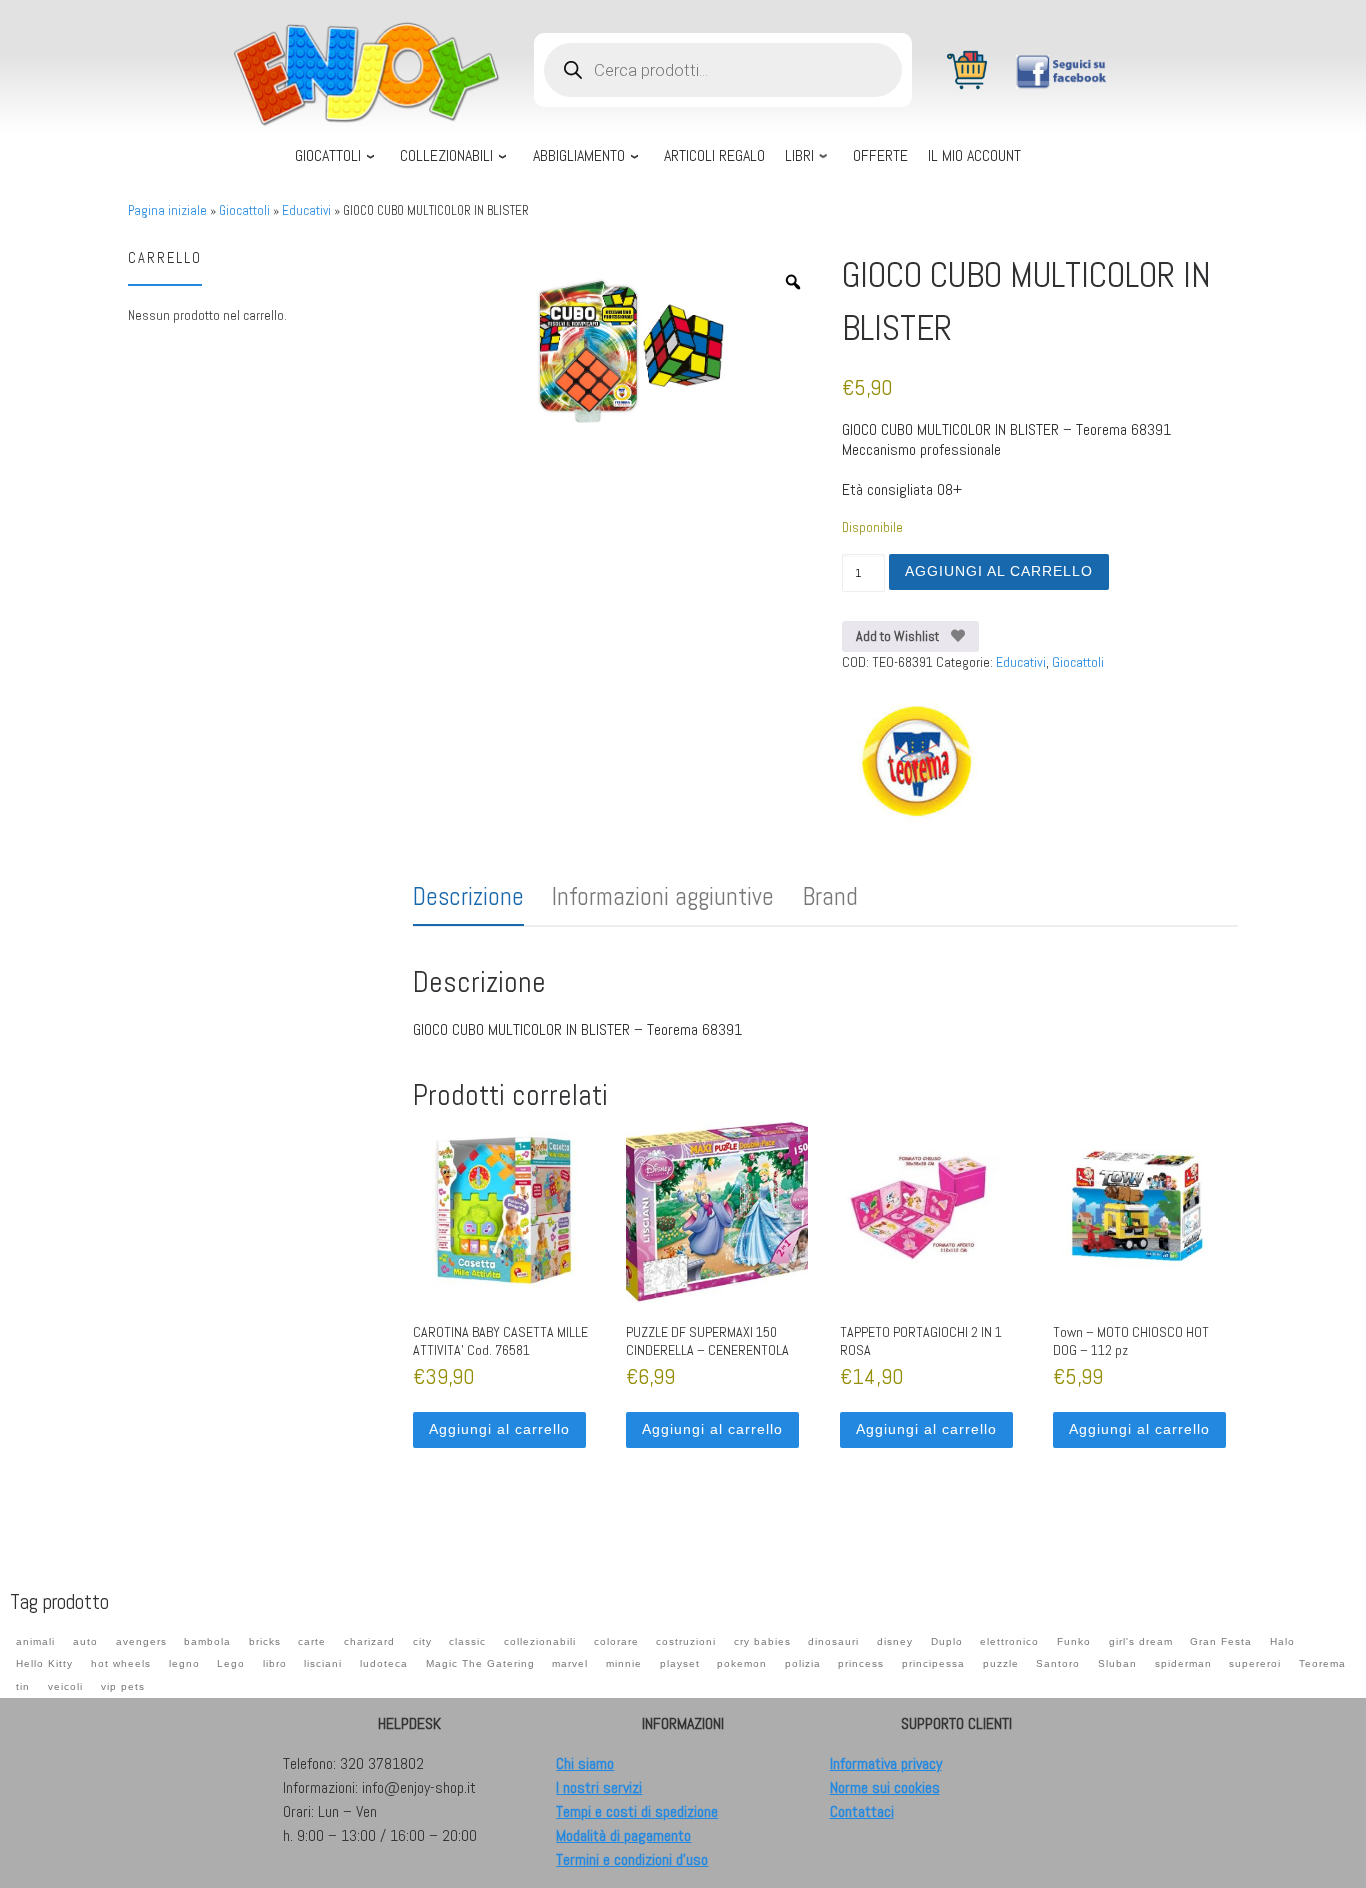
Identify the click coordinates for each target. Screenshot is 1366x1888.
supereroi (1255, 1663)
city (422, 1641)
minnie (624, 1663)
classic (467, 1641)
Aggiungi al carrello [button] (499, 1429)
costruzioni (686, 1641)
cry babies (762, 1641)
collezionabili (540, 1641)
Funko (1074, 1641)
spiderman (1183, 1663)
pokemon (742, 1663)
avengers (141, 1641)
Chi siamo (585, 1763)
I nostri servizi (599, 1787)
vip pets (123, 1686)
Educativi (306, 210)
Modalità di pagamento (623, 1835)
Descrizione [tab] (468, 896)
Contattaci (862, 1811)
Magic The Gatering (480, 1663)
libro (275, 1663)
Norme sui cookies (885, 1787)
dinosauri (833, 1641)
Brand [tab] (830, 896)
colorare (616, 1641)
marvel (570, 1663)
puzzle (1001, 1663)
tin (23, 1686)
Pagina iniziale (167, 210)
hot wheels (121, 1663)
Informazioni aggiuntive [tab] (663, 896)
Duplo (947, 1641)
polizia (803, 1663)
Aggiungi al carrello (999, 571)
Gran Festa (1221, 1641)
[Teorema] (917, 762)
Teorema (1322, 1663)
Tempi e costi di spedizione (637, 1811)
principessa (933, 1663)
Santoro (1058, 1663)
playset (680, 1663)
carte (312, 1641)
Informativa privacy (886, 1763)
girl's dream (1141, 1641)
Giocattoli (244, 210)
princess (861, 1663)
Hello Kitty (44, 1663)
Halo (1282, 1641)
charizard (369, 1641)
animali (35, 1641)
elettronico (1009, 1641)
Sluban (1117, 1663)
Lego (231, 1663)
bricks (265, 1641)
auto (85, 1641)
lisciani (323, 1663)
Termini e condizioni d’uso (632, 1859)
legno (184, 1663)
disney (895, 1641)
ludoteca (384, 1663)
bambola (207, 1641)
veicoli (65, 1686)
